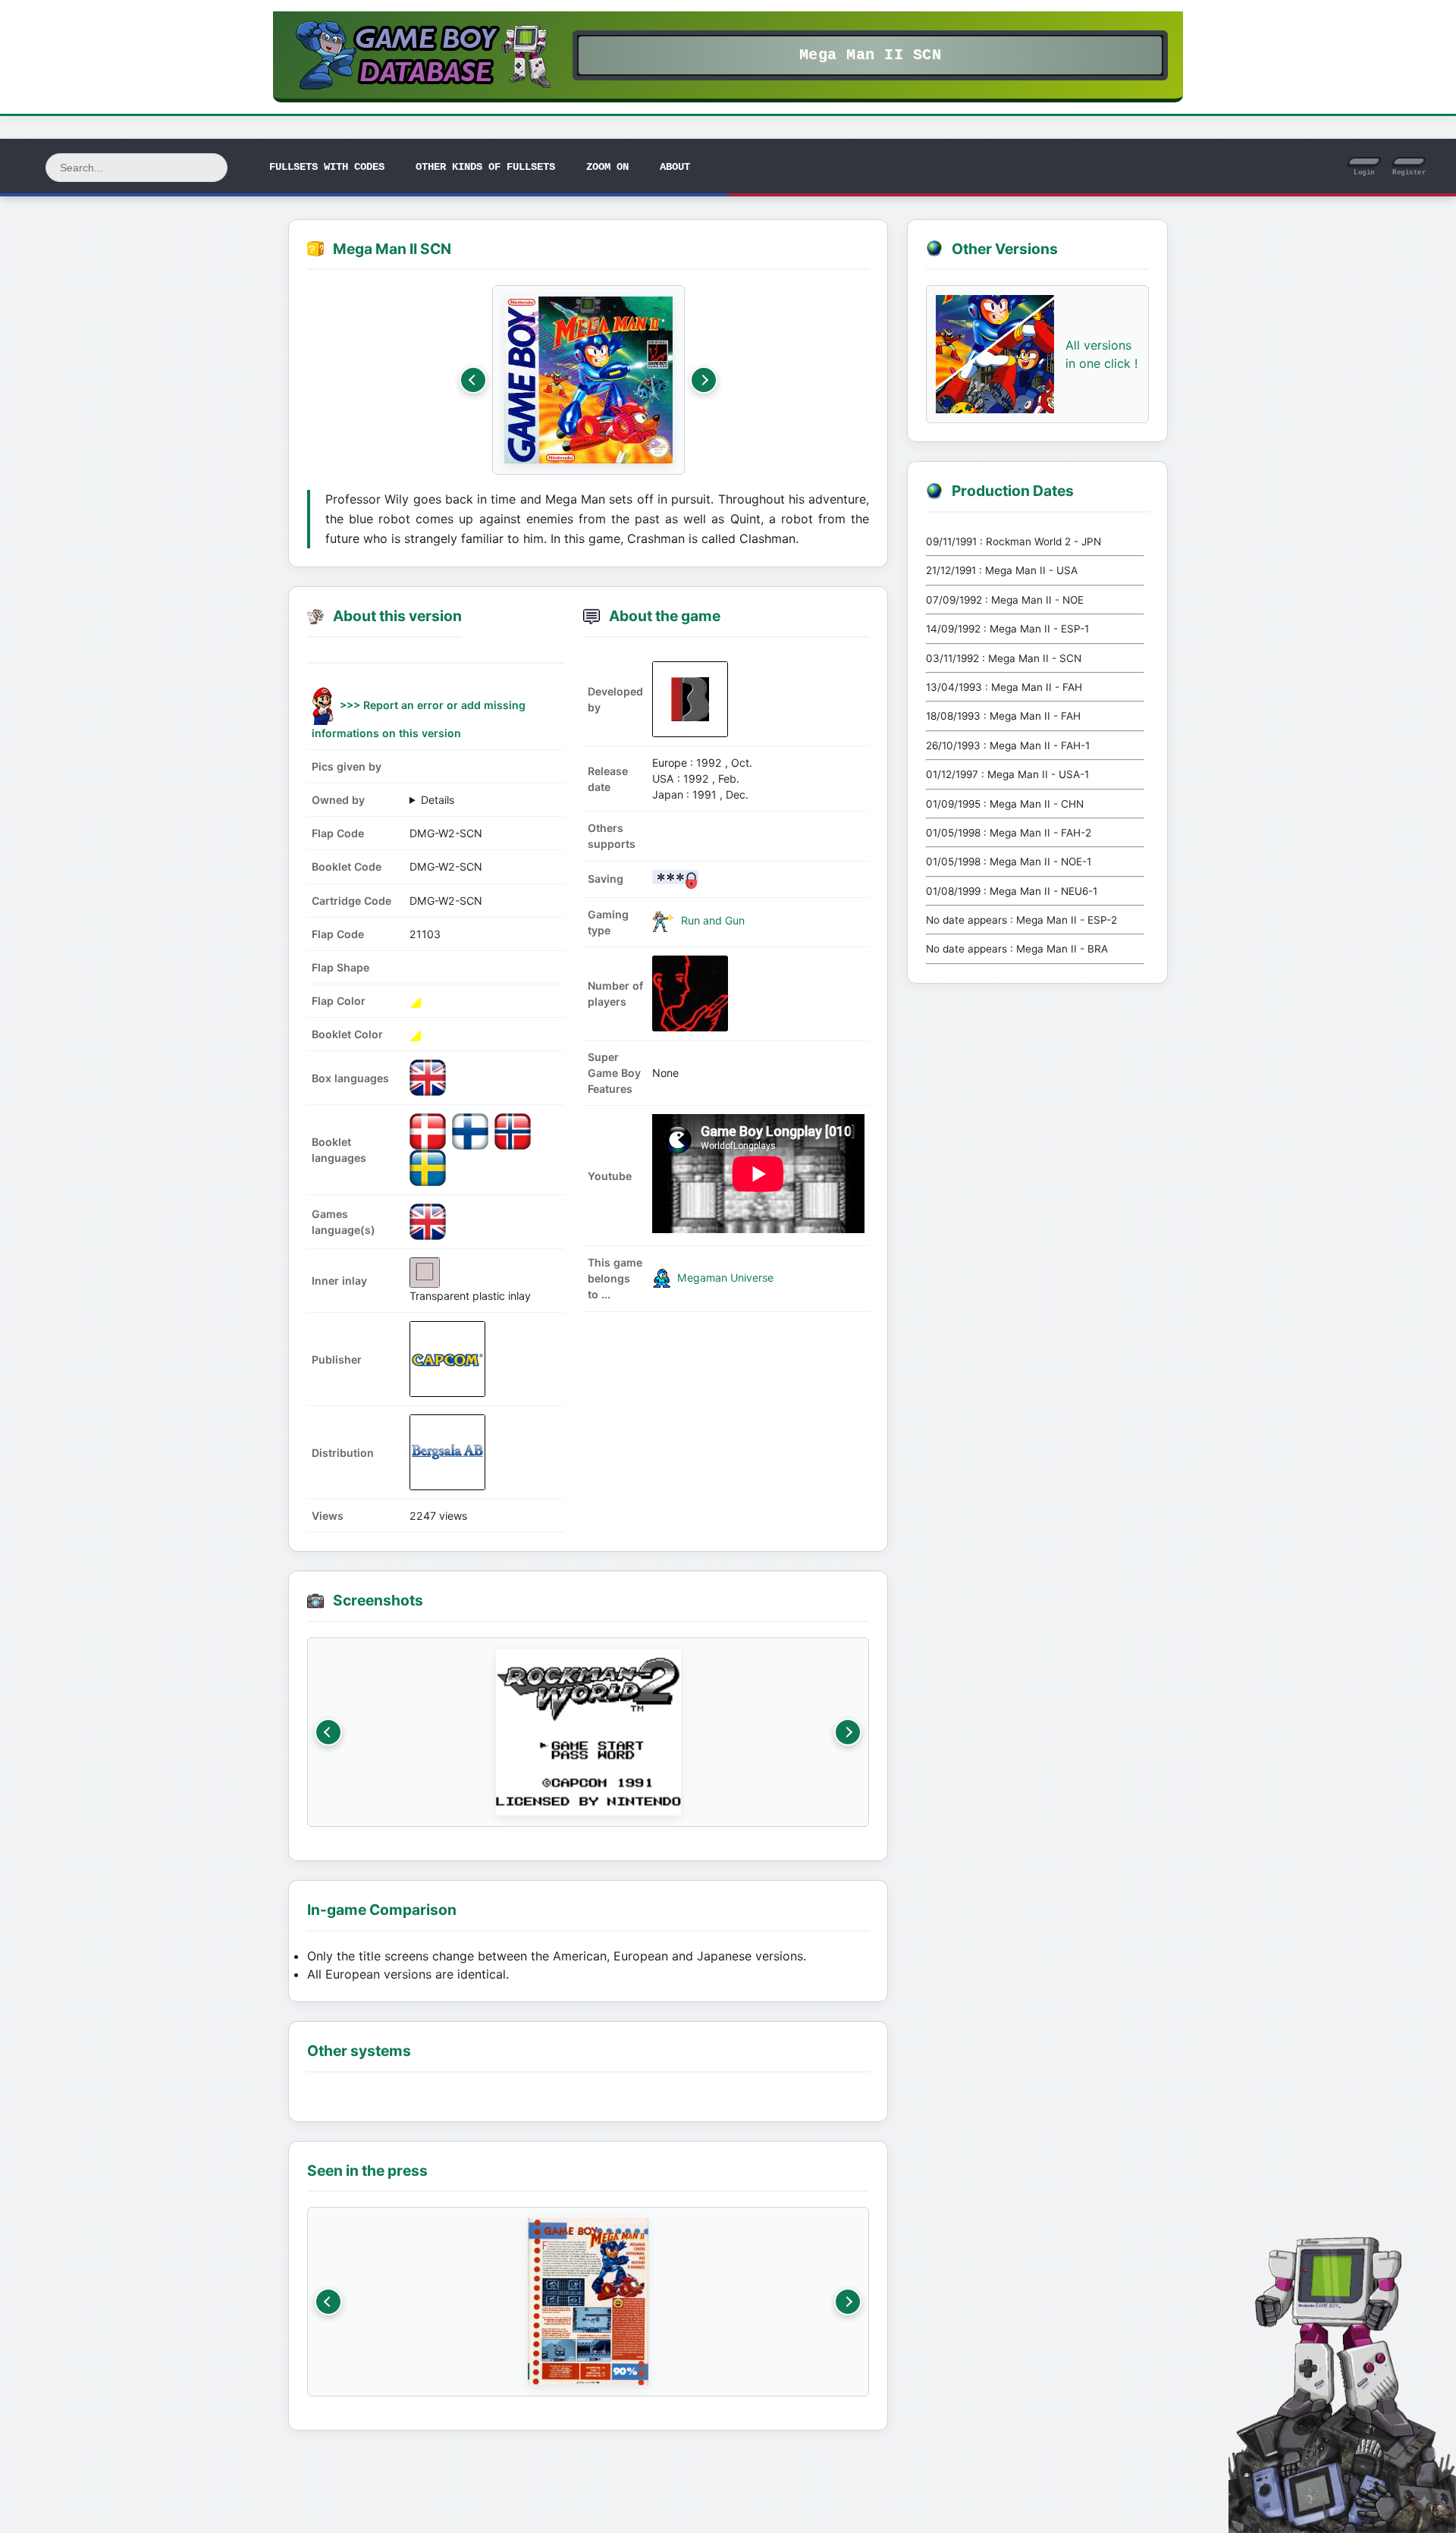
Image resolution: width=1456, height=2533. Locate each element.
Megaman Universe (724, 1277)
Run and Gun (711, 920)
